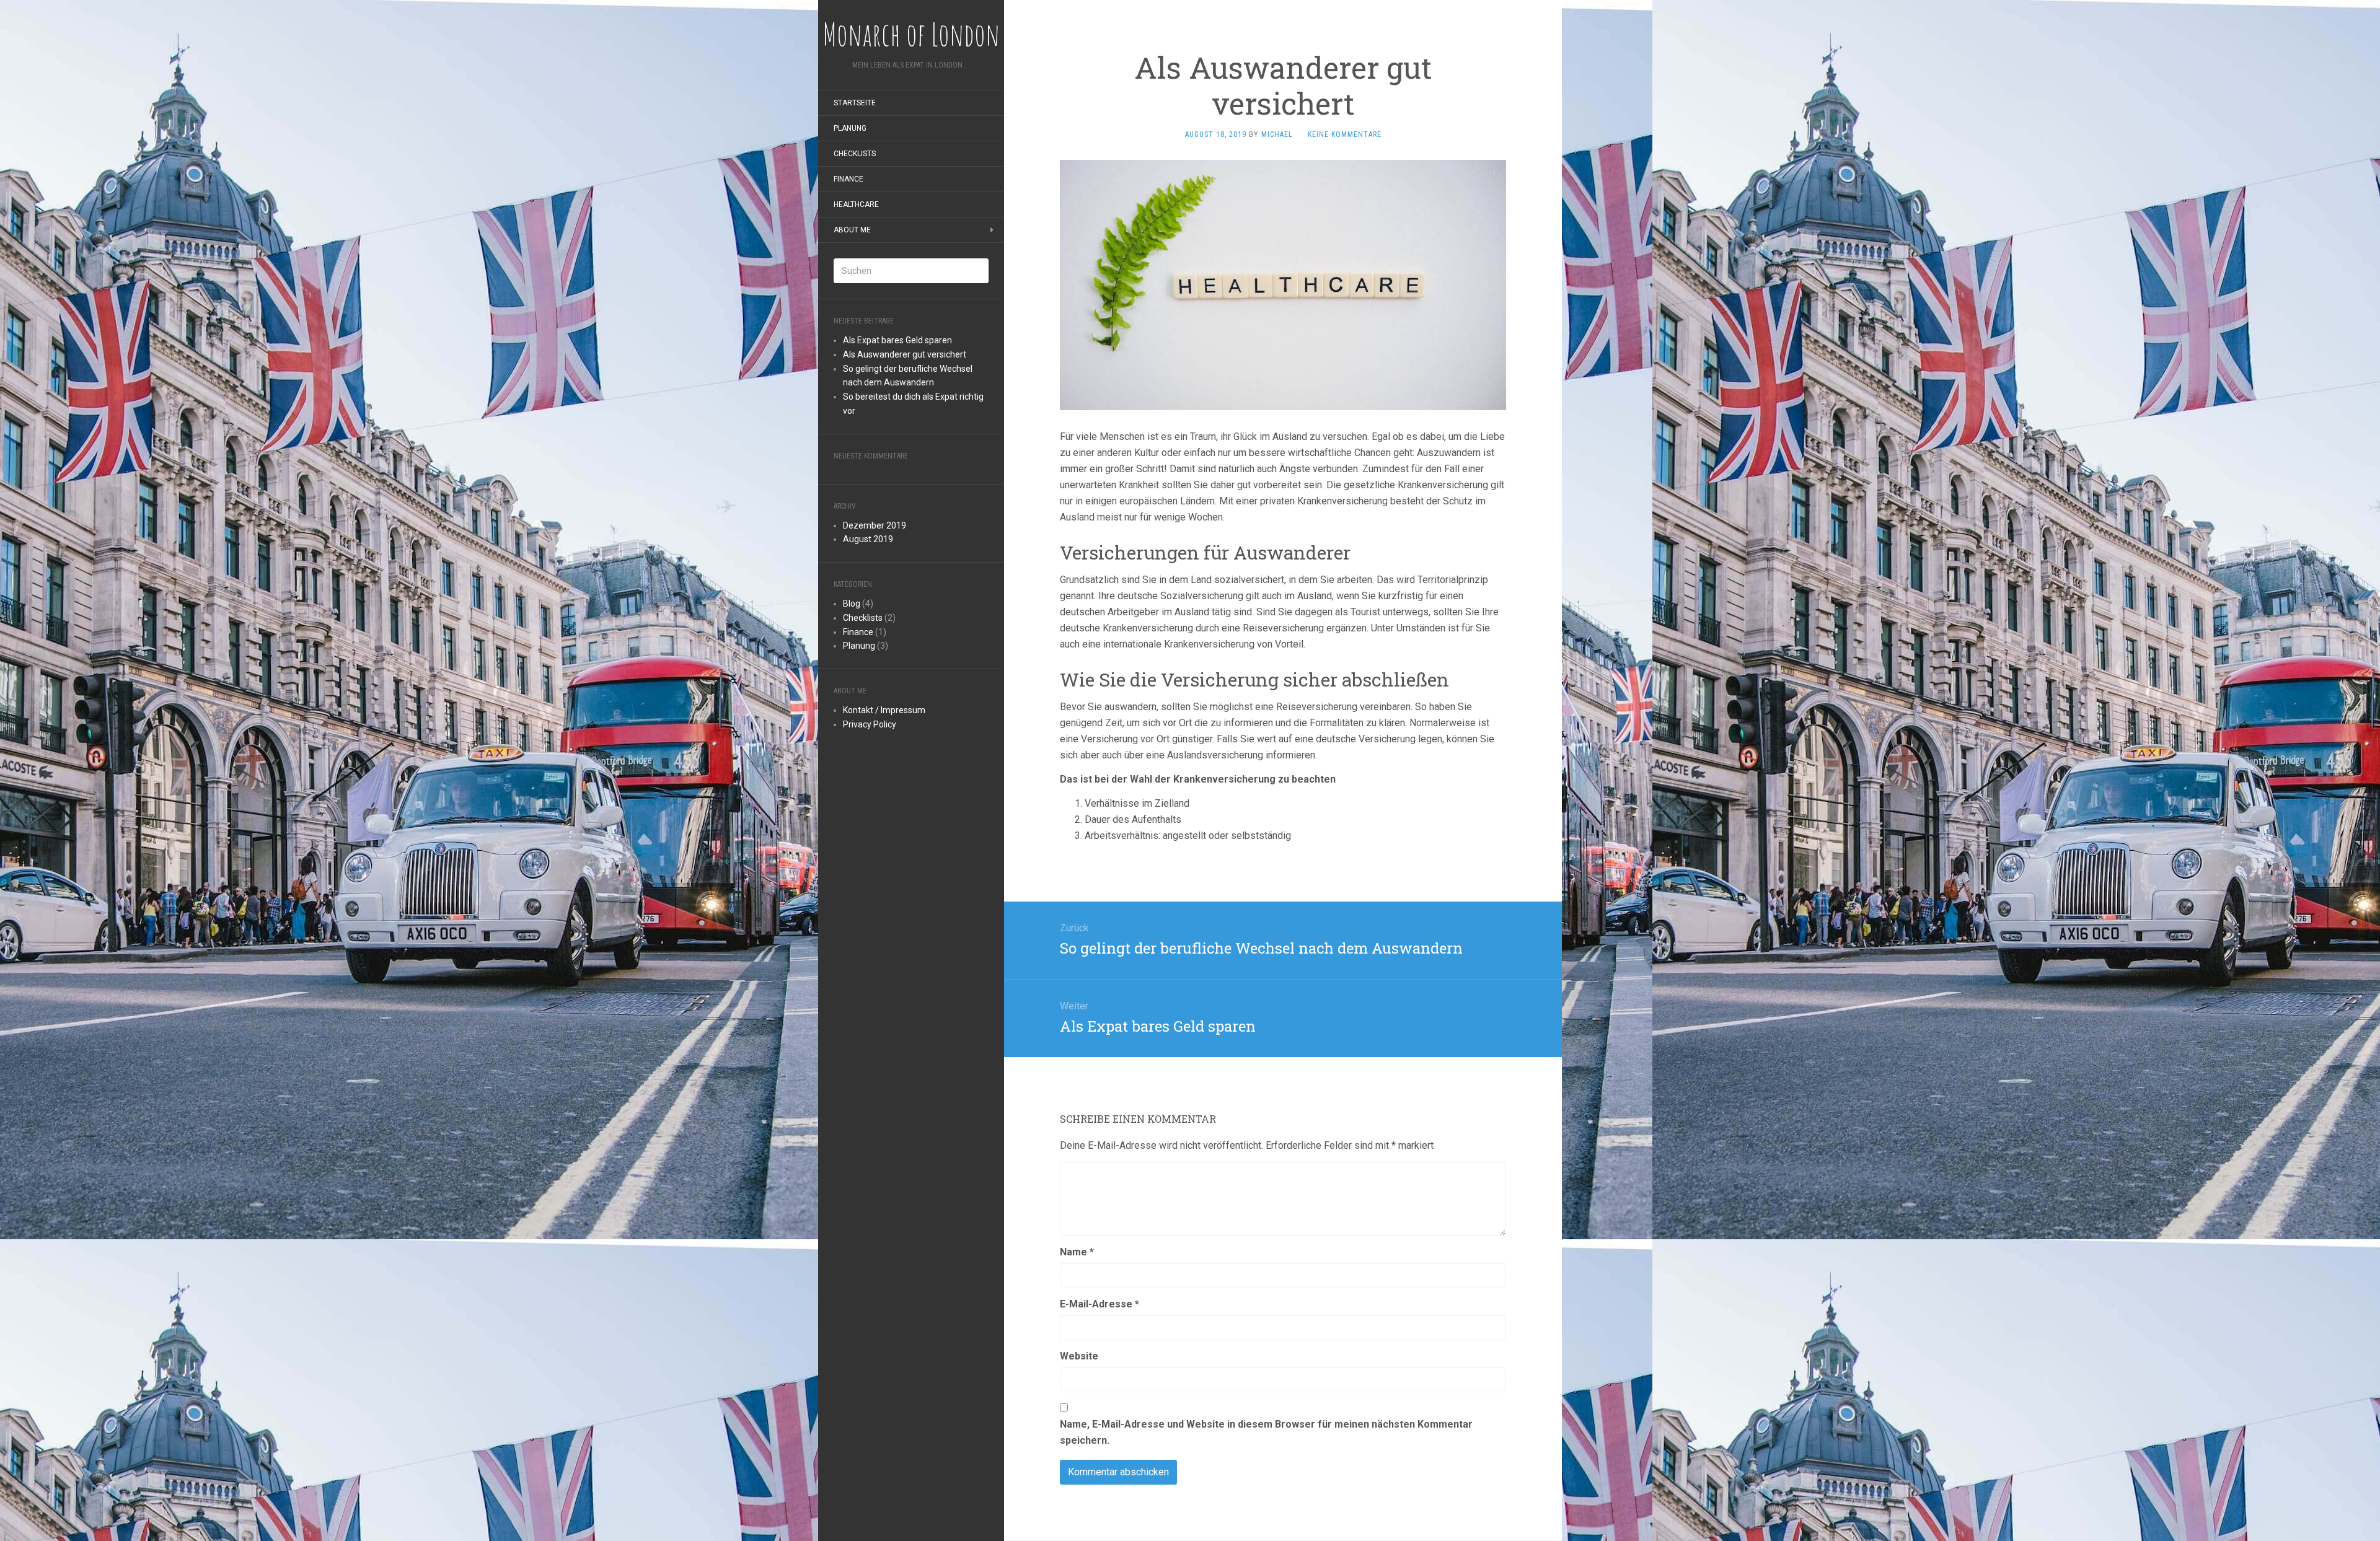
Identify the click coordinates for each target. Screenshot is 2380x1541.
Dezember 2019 (875, 525)
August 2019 (868, 539)
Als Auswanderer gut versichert (905, 354)
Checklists (855, 154)
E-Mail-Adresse (1100, 1304)
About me (852, 230)
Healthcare (856, 204)
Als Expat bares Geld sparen (897, 340)
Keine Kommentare (1345, 134)
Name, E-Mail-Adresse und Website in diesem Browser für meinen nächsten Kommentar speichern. (1266, 1432)
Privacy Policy (870, 724)
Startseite (855, 103)
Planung (850, 128)
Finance (848, 179)
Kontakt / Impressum (884, 710)
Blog (852, 604)
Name (1077, 1252)
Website (1079, 1356)
